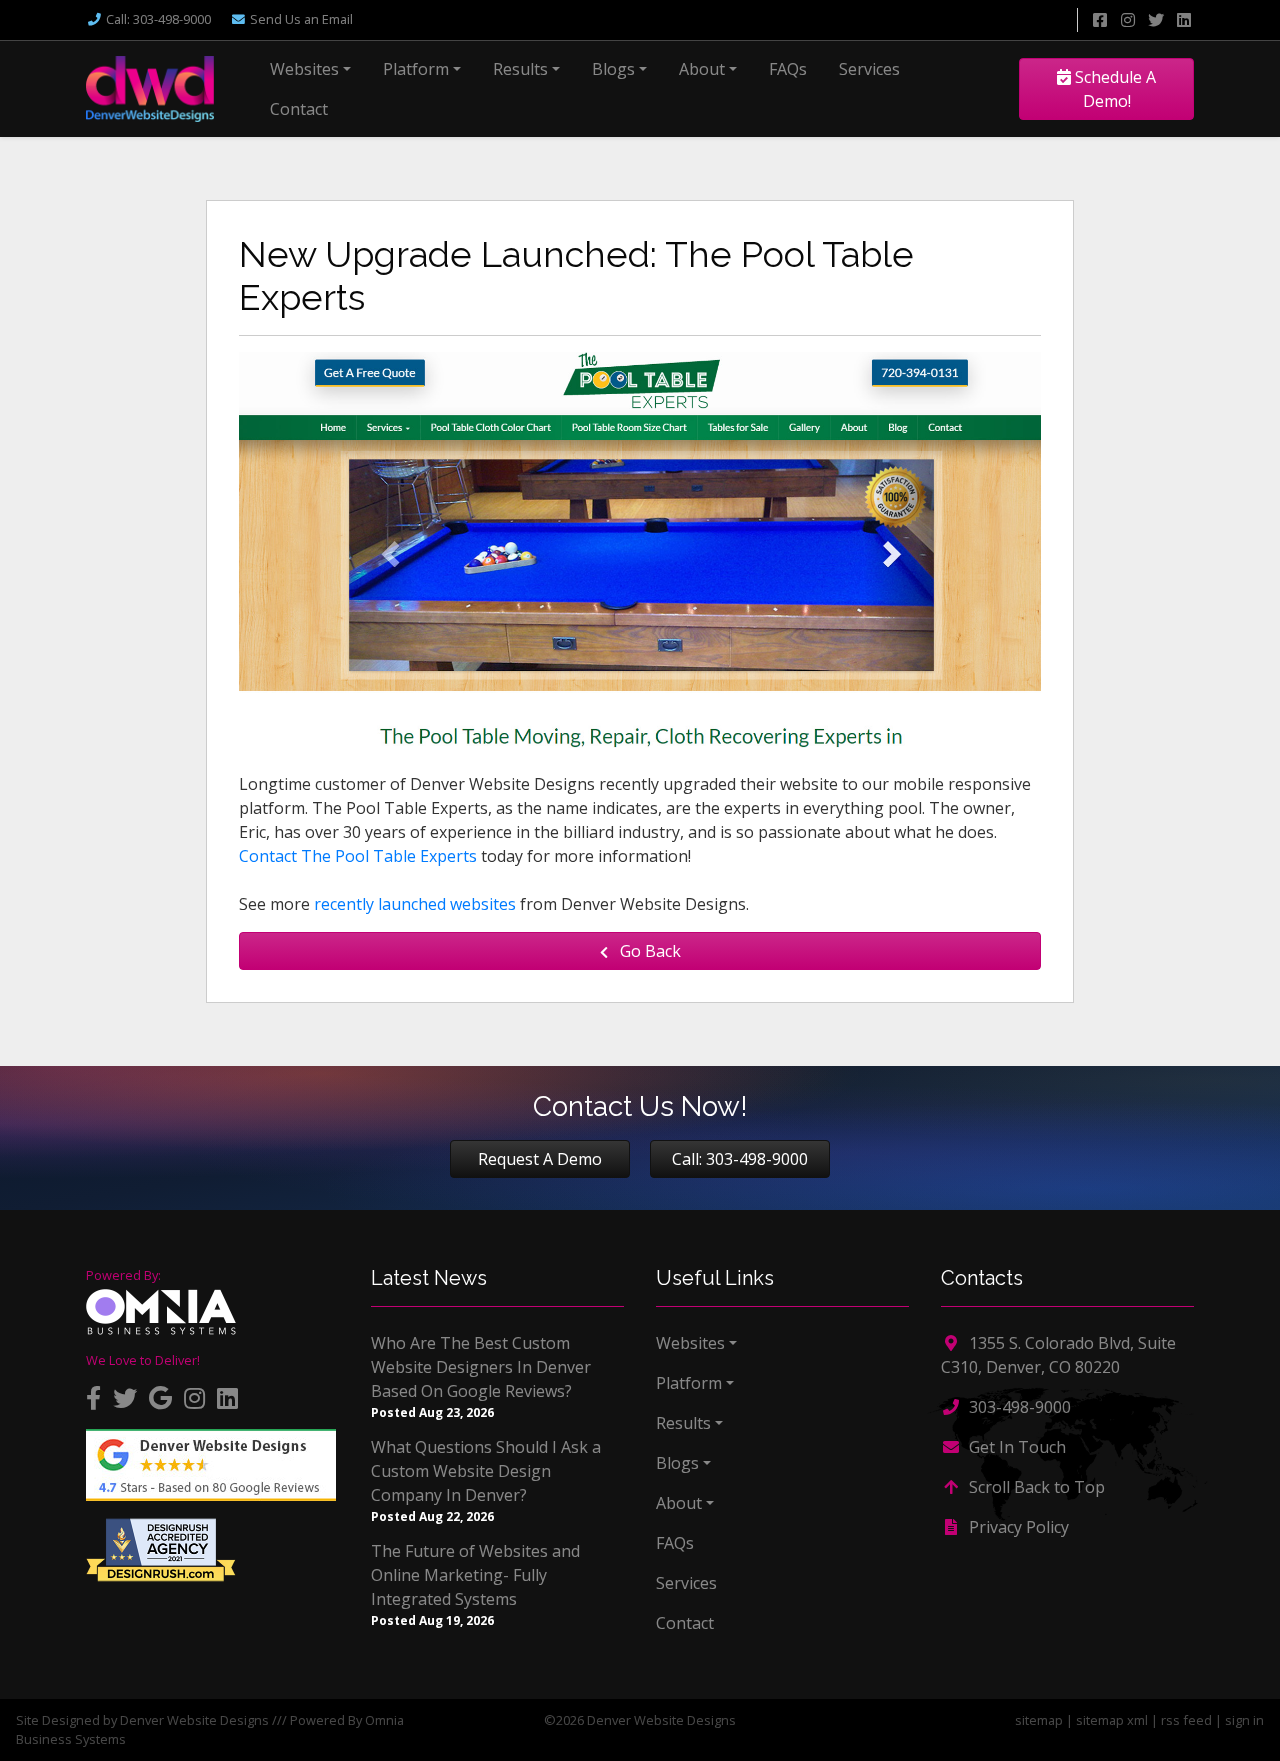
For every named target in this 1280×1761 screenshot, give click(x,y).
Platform (416, 69)
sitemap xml (1112, 1720)
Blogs (613, 69)
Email (301, 19)
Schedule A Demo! (1113, 89)
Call (158, 19)
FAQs (788, 69)
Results (520, 69)
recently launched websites (415, 904)
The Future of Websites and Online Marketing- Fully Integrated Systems (475, 1575)
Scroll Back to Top (1035, 1487)
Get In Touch (1015, 1447)
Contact (299, 109)
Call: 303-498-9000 (740, 1159)
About (702, 69)
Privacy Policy (1017, 1527)
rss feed (1186, 1720)
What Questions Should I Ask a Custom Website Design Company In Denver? (486, 1471)
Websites (304, 69)
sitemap (1039, 1720)
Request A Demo (540, 1159)
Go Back (648, 951)
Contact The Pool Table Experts (358, 856)
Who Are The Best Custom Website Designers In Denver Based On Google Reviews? (481, 1367)
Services (869, 69)
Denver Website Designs (194, 1720)
